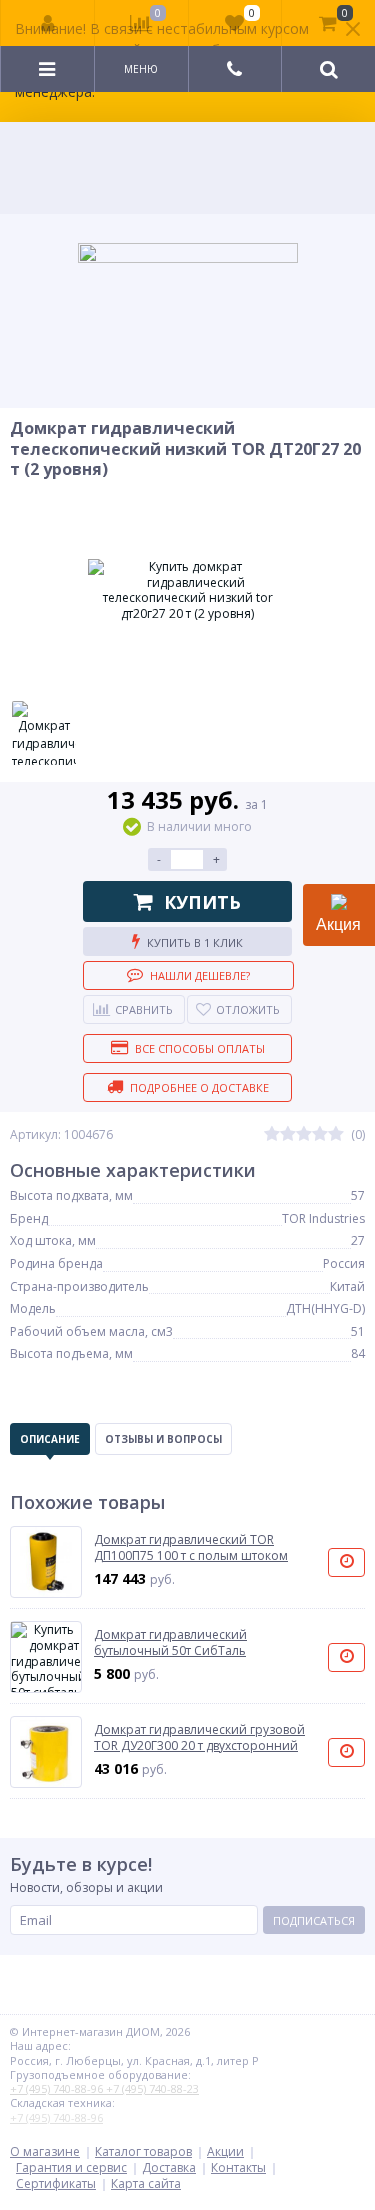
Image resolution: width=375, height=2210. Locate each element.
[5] (336, 1134)
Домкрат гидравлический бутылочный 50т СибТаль (170, 1642)
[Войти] (48, 23)
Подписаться (314, 1920)
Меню (141, 69)
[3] (304, 1134)
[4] (320, 1134)
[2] (288, 1134)
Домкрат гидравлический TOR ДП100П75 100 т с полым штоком (191, 1547)
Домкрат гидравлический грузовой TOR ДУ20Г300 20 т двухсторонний (199, 1737)
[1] (272, 1134)
